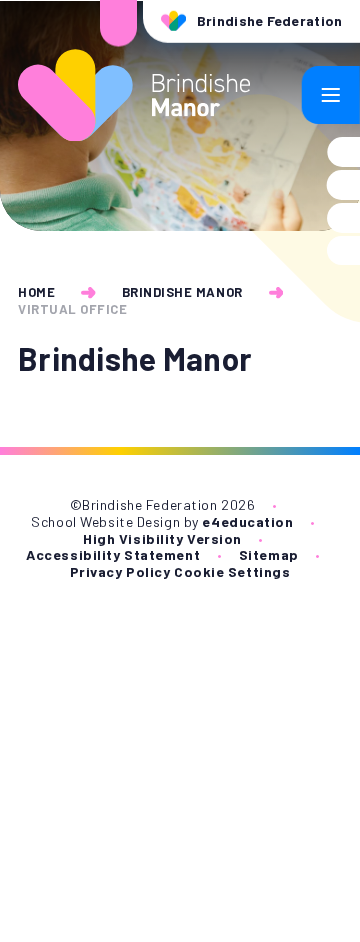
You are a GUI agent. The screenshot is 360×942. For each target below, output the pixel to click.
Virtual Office (72, 309)
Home (36, 292)
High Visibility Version (162, 538)
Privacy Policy (120, 571)
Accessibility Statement (113, 554)
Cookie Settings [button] (232, 571)
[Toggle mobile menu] (331, 95)
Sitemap (269, 554)
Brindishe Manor (182, 292)
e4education (247, 521)
